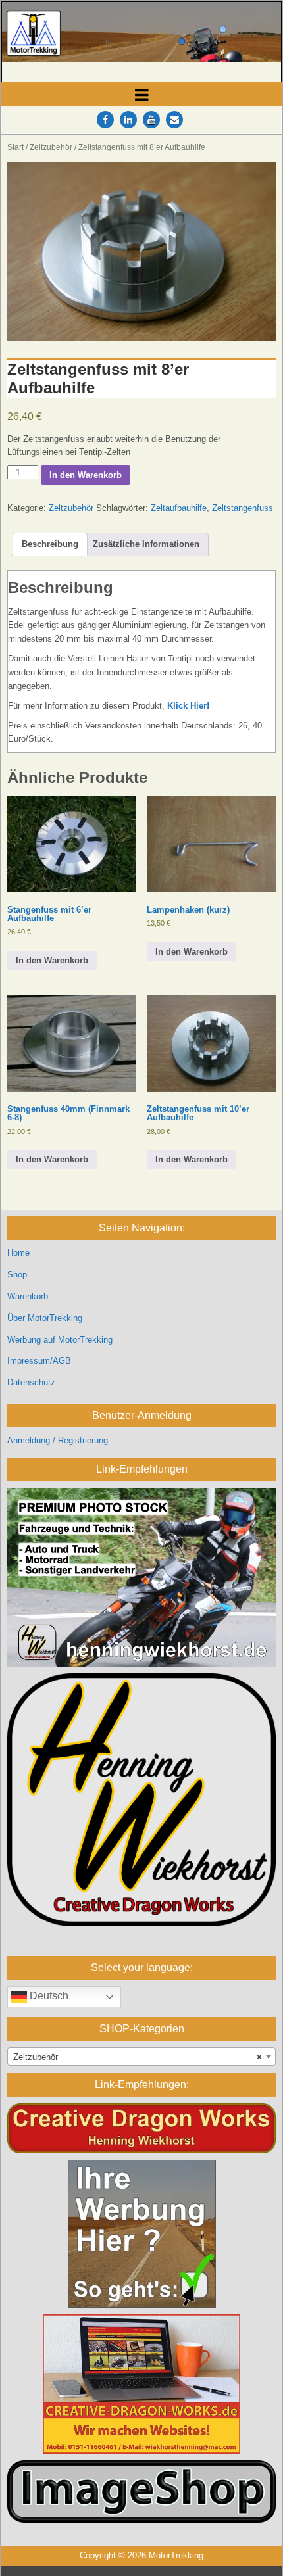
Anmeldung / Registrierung (58, 1440)
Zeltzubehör (51, 147)
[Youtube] (151, 120)
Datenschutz (31, 1382)
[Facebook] (105, 120)
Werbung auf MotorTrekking (60, 1340)
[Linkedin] (128, 120)
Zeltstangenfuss (243, 508)
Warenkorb (28, 1296)
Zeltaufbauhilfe (179, 508)
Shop (17, 1275)
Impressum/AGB (39, 1361)
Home (18, 1253)
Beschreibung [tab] (50, 544)
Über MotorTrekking (45, 1318)
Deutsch (48, 1996)
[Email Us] (174, 120)
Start (15, 147)
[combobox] (141, 2057)
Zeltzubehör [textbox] (138, 2057)
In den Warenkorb (86, 475)
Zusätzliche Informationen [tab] (146, 544)
